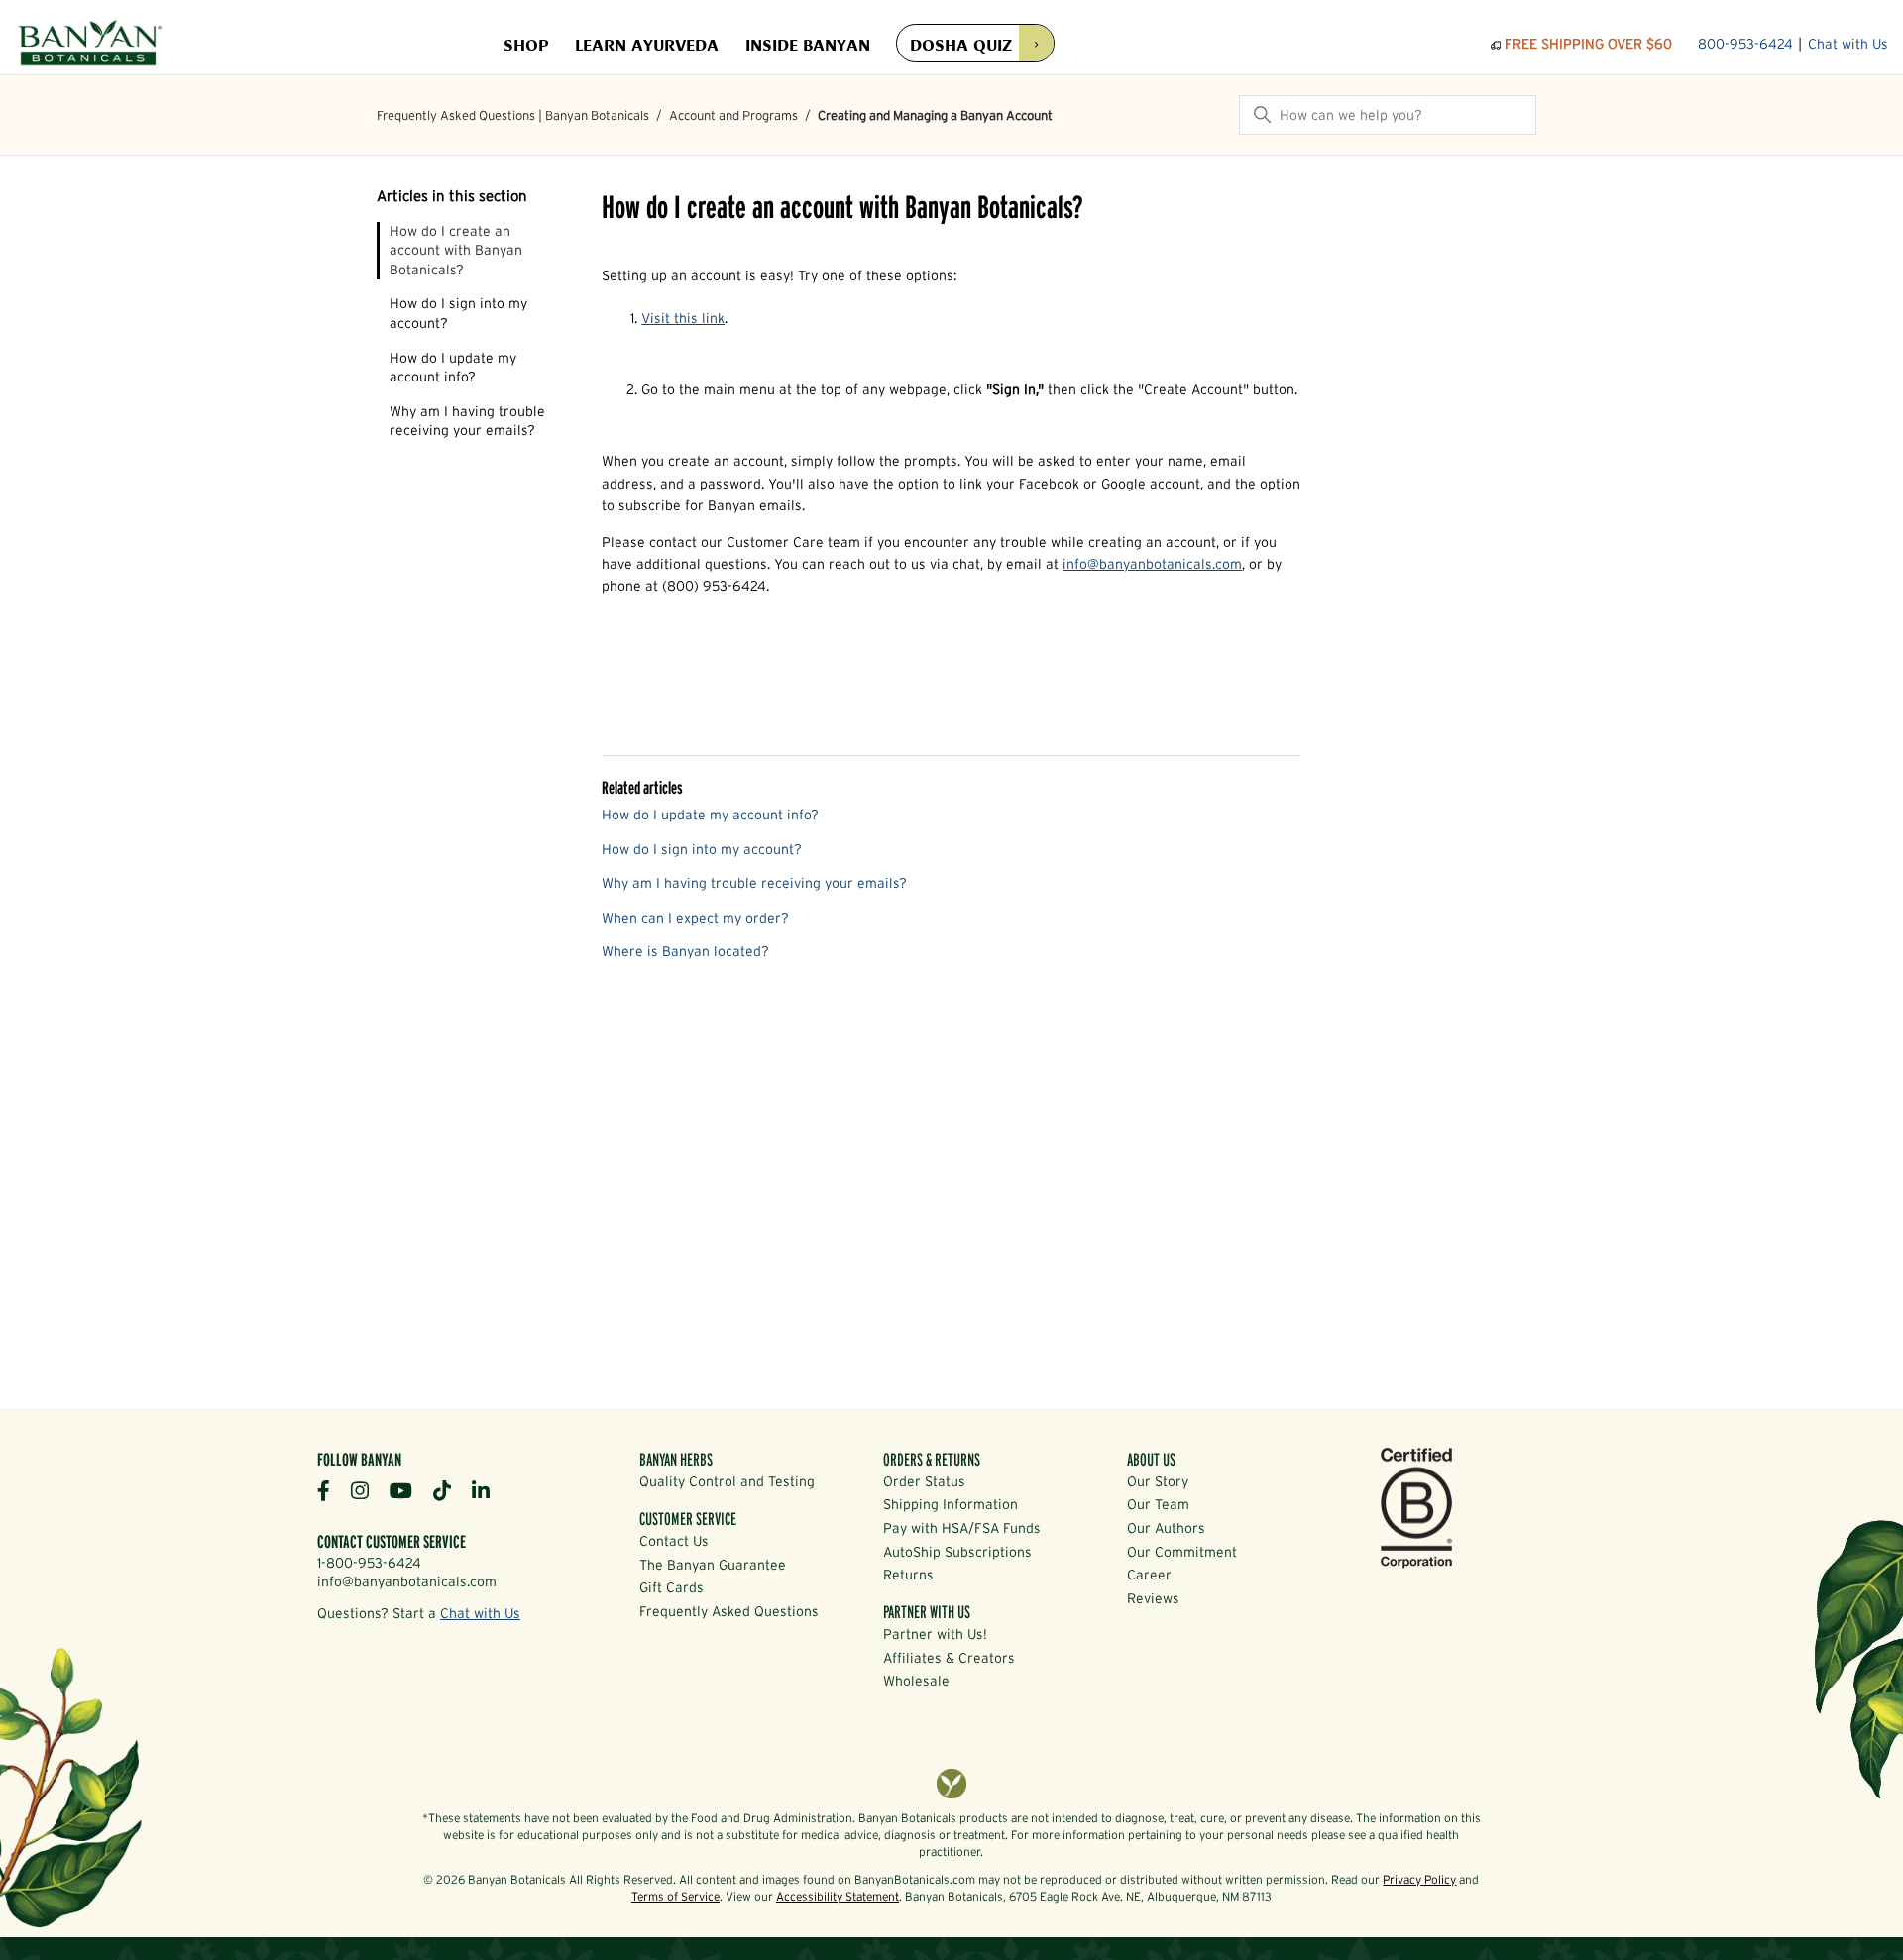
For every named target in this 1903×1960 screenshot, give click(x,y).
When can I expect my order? (695, 918)
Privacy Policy (1419, 1879)
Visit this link (683, 318)
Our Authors (1166, 1528)
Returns (908, 1575)
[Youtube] (408, 1490)
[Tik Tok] (449, 1490)
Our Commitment (1182, 1552)
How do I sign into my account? (458, 313)
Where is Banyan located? (685, 951)
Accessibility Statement (838, 1896)
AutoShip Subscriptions (957, 1552)
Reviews (1153, 1598)
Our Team (1158, 1504)
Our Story (1158, 1481)
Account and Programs (733, 115)
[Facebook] (331, 1490)
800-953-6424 (1745, 44)
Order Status (924, 1481)
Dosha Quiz (961, 43)
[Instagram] (367, 1490)
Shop (526, 44)
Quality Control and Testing (727, 1481)
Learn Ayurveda (647, 44)
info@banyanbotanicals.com (1152, 564)
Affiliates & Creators (949, 1658)
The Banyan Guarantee (713, 1565)
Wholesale (916, 1681)
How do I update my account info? (453, 368)
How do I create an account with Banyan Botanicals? (456, 250)
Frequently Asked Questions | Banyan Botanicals (513, 115)
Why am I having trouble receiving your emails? (467, 421)
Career (1149, 1575)
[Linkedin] (488, 1490)
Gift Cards (672, 1587)
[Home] (90, 45)
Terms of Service (675, 1896)
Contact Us (674, 1541)
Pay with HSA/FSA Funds (962, 1528)
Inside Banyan (808, 44)
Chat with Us (1848, 44)
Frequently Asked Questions (729, 1611)
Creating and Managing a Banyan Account (935, 115)
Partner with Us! (935, 1634)
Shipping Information (951, 1504)
